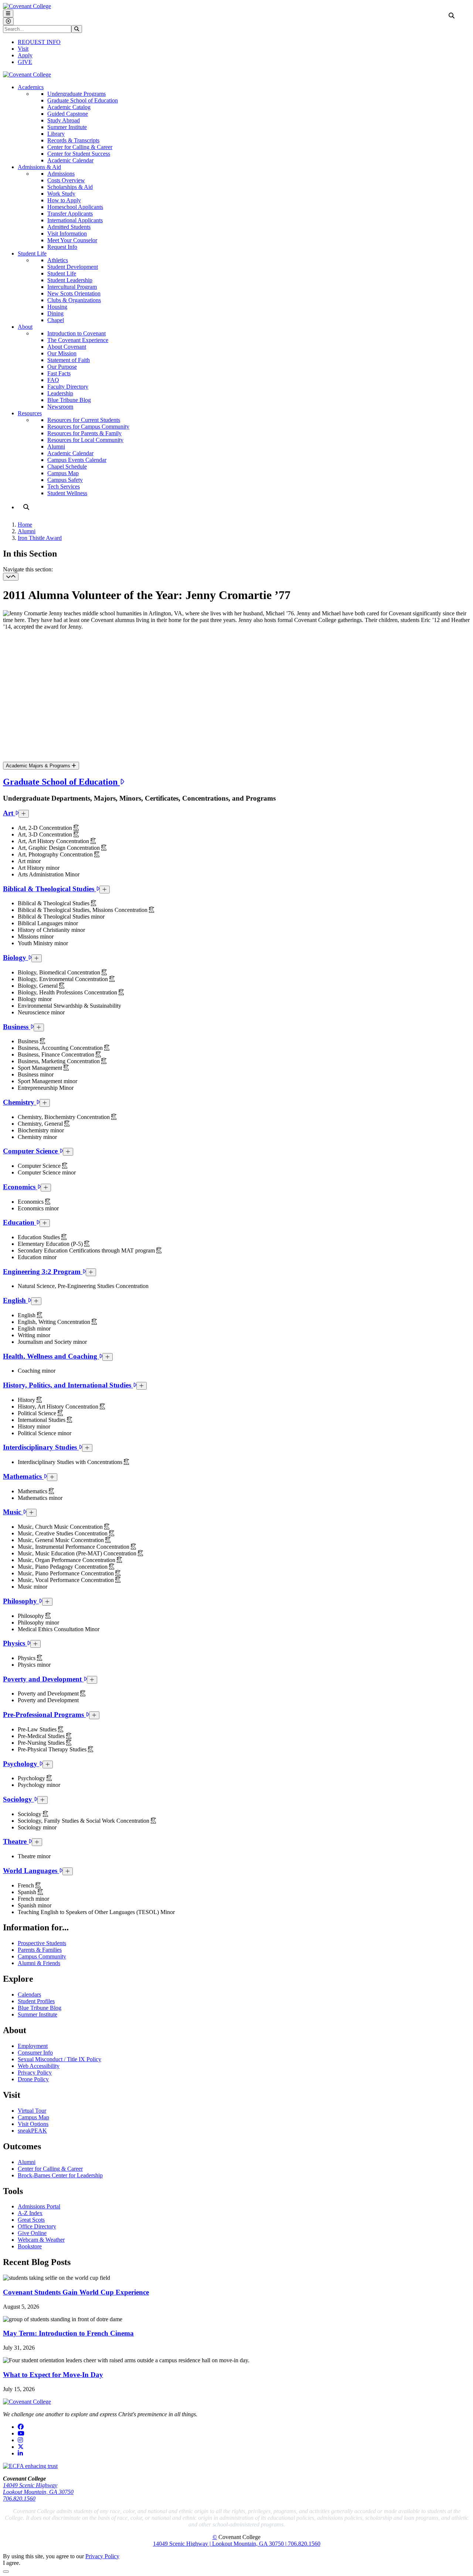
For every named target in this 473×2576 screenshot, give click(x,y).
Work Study (61, 194)
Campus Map (63, 473)
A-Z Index (30, 2213)
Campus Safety (65, 480)
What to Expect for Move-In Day (53, 2375)
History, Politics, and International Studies (68, 1385)
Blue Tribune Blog (69, 400)
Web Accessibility (39, 2066)
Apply (25, 55)
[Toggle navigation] (11, 577)
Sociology (18, 1799)
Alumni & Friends (39, 1963)
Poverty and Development (43, 1679)
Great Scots (31, 2220)
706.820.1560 (19, 2499)
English (15, 1300)
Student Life (62, 273)
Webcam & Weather (41, 2240)
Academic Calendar (70, 160)
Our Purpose (62, 367)
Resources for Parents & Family (84, 433)
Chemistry (20, 1102)
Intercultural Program (72, 287)
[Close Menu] (8, 21)
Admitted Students (69, 227)
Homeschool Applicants (75, 207)
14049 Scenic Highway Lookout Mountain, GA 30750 (38, 2489)
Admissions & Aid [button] (39, 167)
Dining (55, 313)
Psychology (21, 1764)
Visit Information (67, 234)
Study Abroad (64, 120)
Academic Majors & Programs (39, 766)
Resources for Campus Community (88, 427)
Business (17, 1027)
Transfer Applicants (70, 214)
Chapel (56, 320)
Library (56, 134)
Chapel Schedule (67, 466)
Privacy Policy (35, 2073)
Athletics (58, 260)
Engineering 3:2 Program (43, 1272)
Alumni (56, 447)
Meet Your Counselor (72, 240)
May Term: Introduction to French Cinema (68, 2333)
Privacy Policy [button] (102, 2556)
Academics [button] (31, 87)
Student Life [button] (32, 253)
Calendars (29, 1994)
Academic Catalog (69, 107)
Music (13, 1512)
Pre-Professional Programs (44, 1715)
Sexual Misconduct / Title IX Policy (59, 2059)
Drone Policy (33, 2079)
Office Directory (37, 2226)
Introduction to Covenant (76, 333)
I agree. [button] (12, 2563)
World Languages (31, 1871)
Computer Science (31, 1151)
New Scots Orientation (74, 293)
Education (20, 1222)
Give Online (32, 2233)
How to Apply (64, 200)
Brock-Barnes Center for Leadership (60, 2175)
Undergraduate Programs (76, 94)
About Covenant (67, 347)
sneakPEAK (32, 2131)
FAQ (53, 380)
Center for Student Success (79, 154)
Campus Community (42, 1956)
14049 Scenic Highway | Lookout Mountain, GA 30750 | (220, 2544)
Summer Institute (67, 127)
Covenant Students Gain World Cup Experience (76, 2292)
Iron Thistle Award (40, 538)
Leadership (60, 393)
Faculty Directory (68, 387)
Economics (20, 1187)
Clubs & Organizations (74, 300)
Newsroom (60, 407)
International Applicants (75, 220)
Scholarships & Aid (70, 187)
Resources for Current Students (84, 420)
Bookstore (30, 2246)
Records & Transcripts (73, 140)
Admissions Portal (39, 2206)
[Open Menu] (8, 13)
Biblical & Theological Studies (50, 889)
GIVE (25, 62)
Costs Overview (66, 180)
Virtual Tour (32, 2111)
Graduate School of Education (83, 100)
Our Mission (62, 353)
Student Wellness (67, 493)
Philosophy (21, 1601)
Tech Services (64, 486)
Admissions (61, 174)
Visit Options (33, 2124)
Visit (23, 49)
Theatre (16, 1841)
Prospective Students (42, 1943)
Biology (16, 958)
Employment (33, 2046)
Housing (57, 307)
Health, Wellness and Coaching (51, 1356)
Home (25, 525)
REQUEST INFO (39, 42)
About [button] (25, 327)
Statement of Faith (69, 360)
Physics (15, 1643)
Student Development (73, 267)
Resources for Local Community (85, 440)
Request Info (62, 247)
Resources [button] (30, 413)
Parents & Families (40, 1950)
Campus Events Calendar (77, 460)
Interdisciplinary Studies (41, 1447)
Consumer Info (35, 2053)
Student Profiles (36, 2001)
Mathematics (23, 1476)
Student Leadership (70, 280)
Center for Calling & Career (80, 147)
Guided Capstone (68, 114)
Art (9, 813)
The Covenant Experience (78, 340)
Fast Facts (59, 373)
